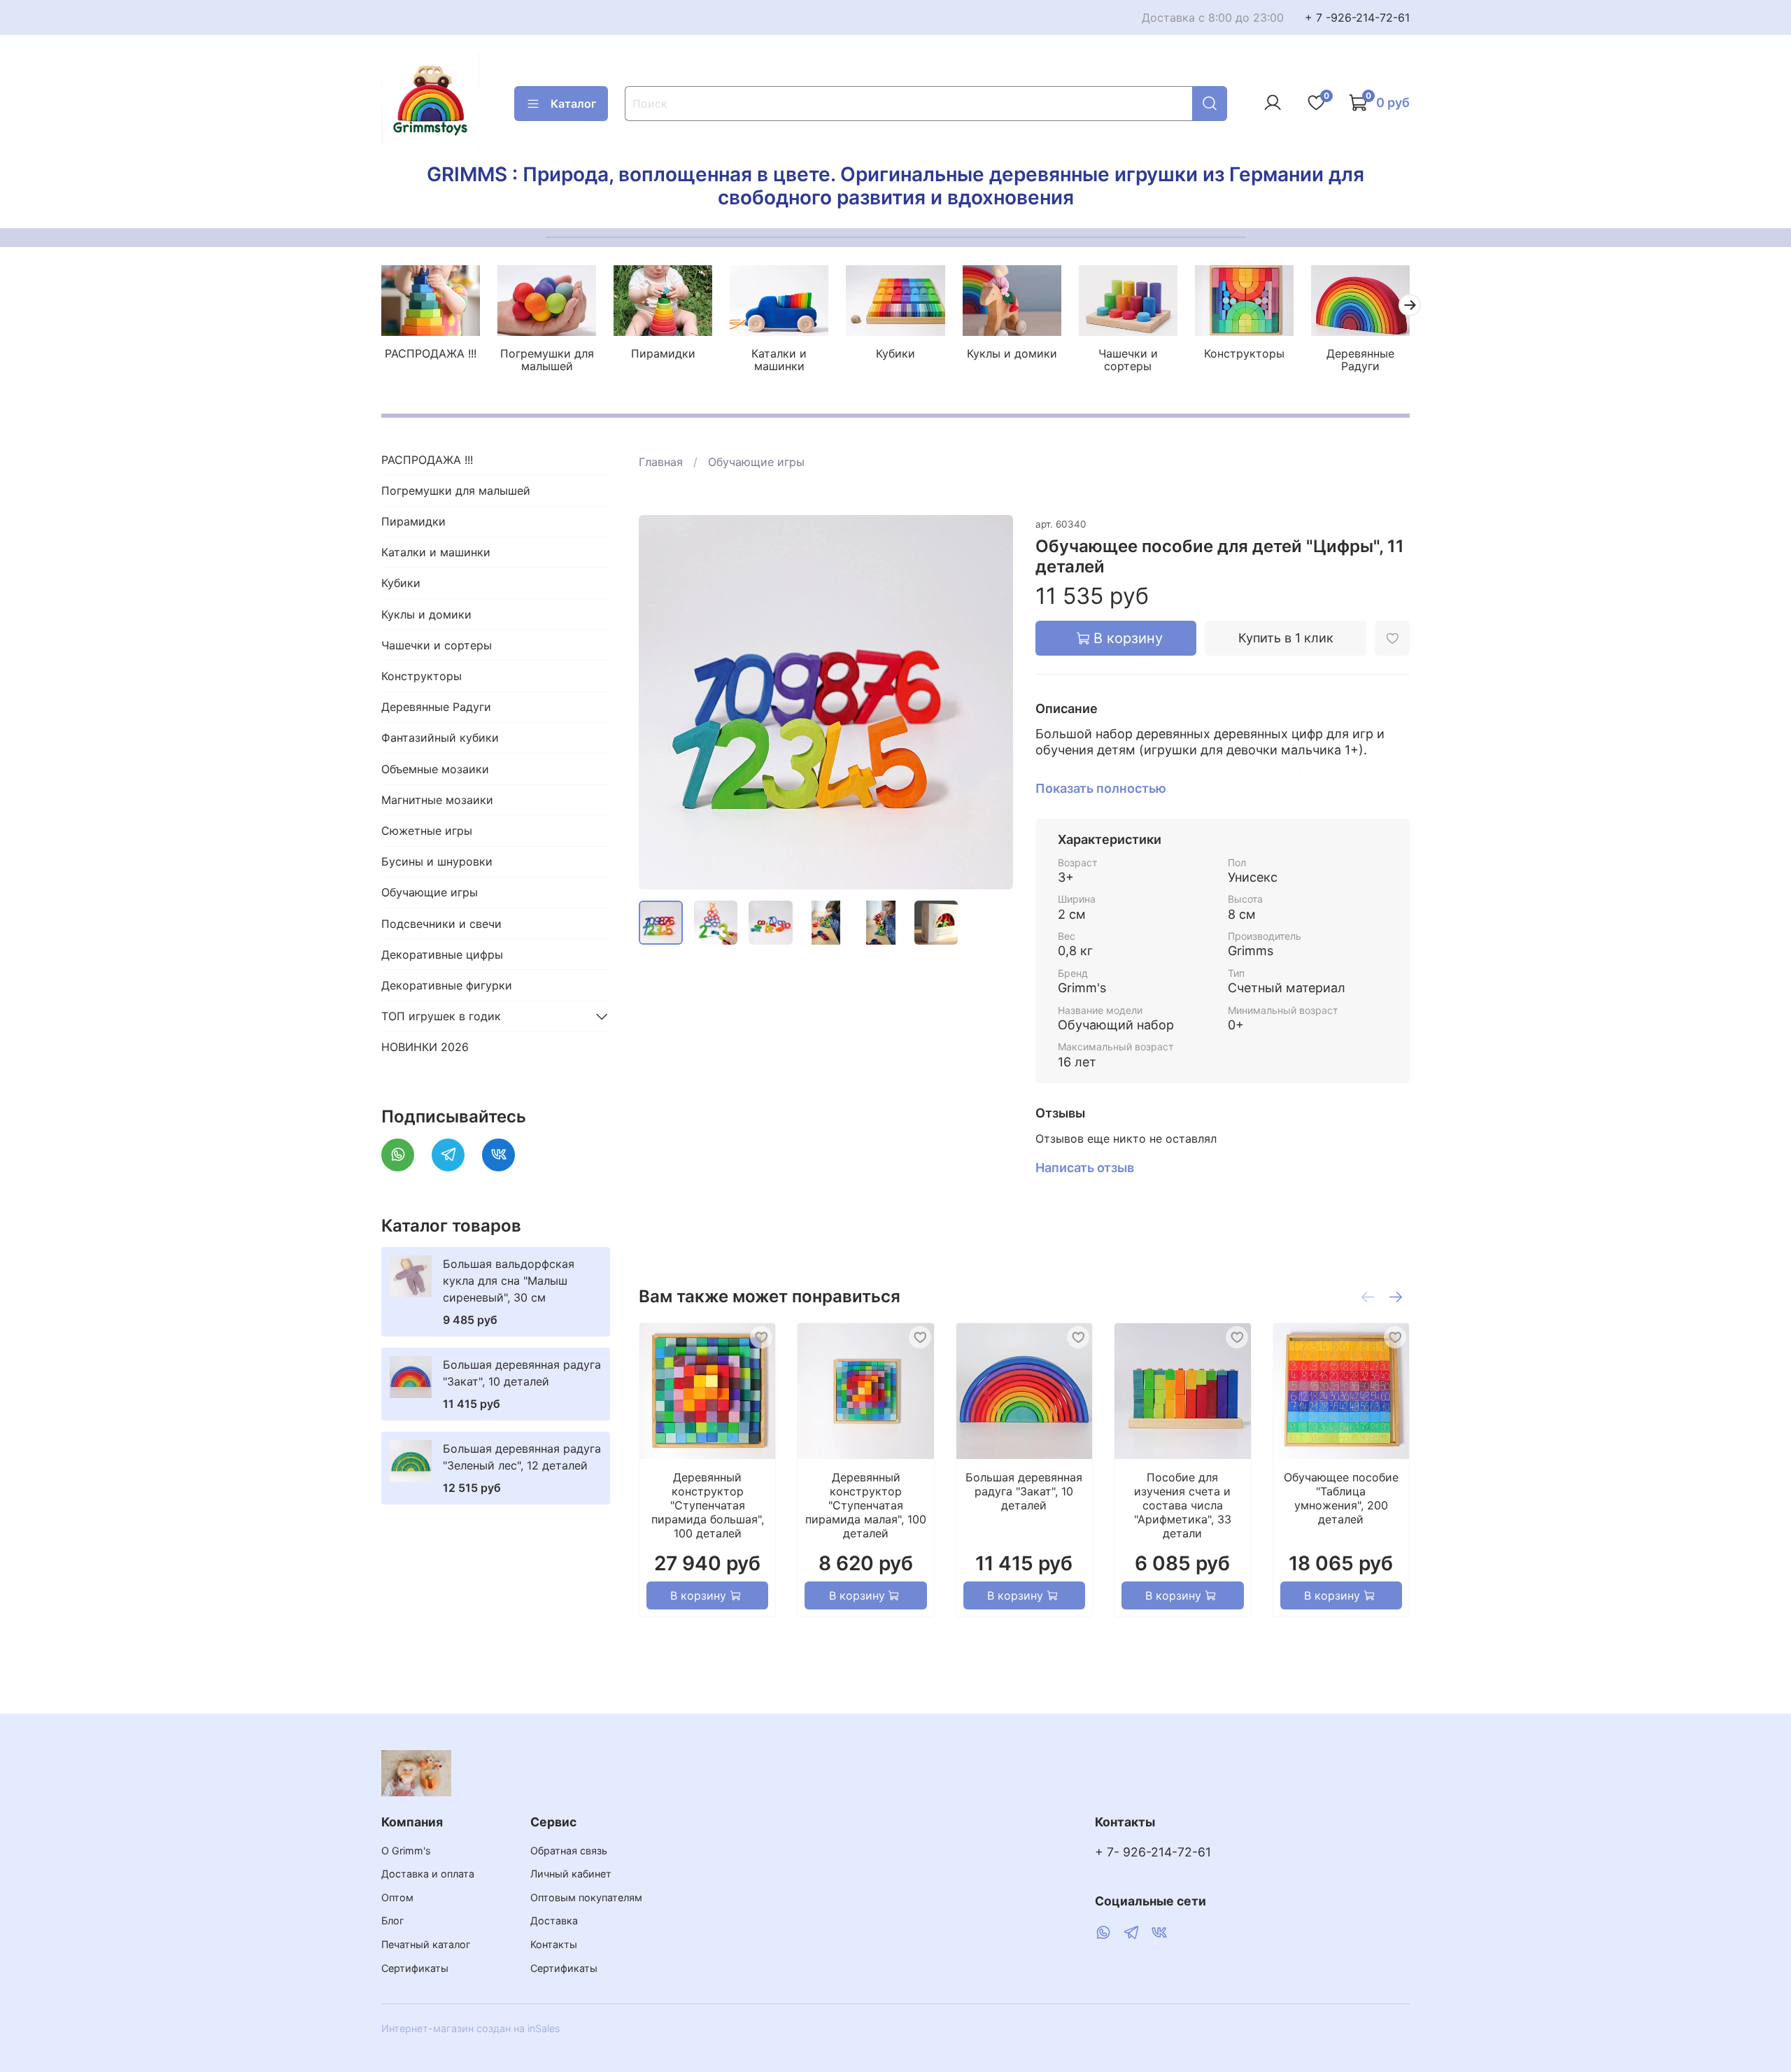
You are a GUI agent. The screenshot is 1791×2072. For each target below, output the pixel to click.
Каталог (573, 104)
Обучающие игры (756, 462)
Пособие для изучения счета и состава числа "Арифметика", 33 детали (1182, 1505)
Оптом (397, 1897)
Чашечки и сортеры (1128, 360)
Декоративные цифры (442, 954)
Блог (393, 1921)
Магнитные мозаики (437, 800)
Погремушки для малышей (547, 360)
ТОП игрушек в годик (441, 1016)
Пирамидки (663, 353)
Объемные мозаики (435, 769)
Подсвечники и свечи (441, 924)
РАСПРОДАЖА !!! (431, 353)
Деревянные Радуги (1360, 360)
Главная (661, 462)
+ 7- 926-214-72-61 (1153, 1852)
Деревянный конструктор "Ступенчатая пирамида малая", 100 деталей (866, 1505)
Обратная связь (569, 1851)
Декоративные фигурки (447, 985)
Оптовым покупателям (586, 1897)
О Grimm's (406, 1851)
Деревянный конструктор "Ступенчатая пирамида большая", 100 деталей (707, 1505)
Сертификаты (415, 1968)
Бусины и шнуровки (437, 861)
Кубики (895, 353)
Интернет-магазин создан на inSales (471, 2028)
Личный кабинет (571, 1874)
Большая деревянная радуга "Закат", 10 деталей (1024, 1491)
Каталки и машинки (779, 360)
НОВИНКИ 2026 (425, 1047)
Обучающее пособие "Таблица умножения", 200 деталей (1340, 1498)
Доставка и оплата (428, 1874)
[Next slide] (991, 702)
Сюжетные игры (427, 831)
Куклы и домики (1012, 353)
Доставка (554, 1921)
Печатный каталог (426, 1944)
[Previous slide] (661, 702)
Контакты (554, 1944)
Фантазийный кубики (440, 738)
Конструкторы (1244, 353)
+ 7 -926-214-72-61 (1357, 17)
